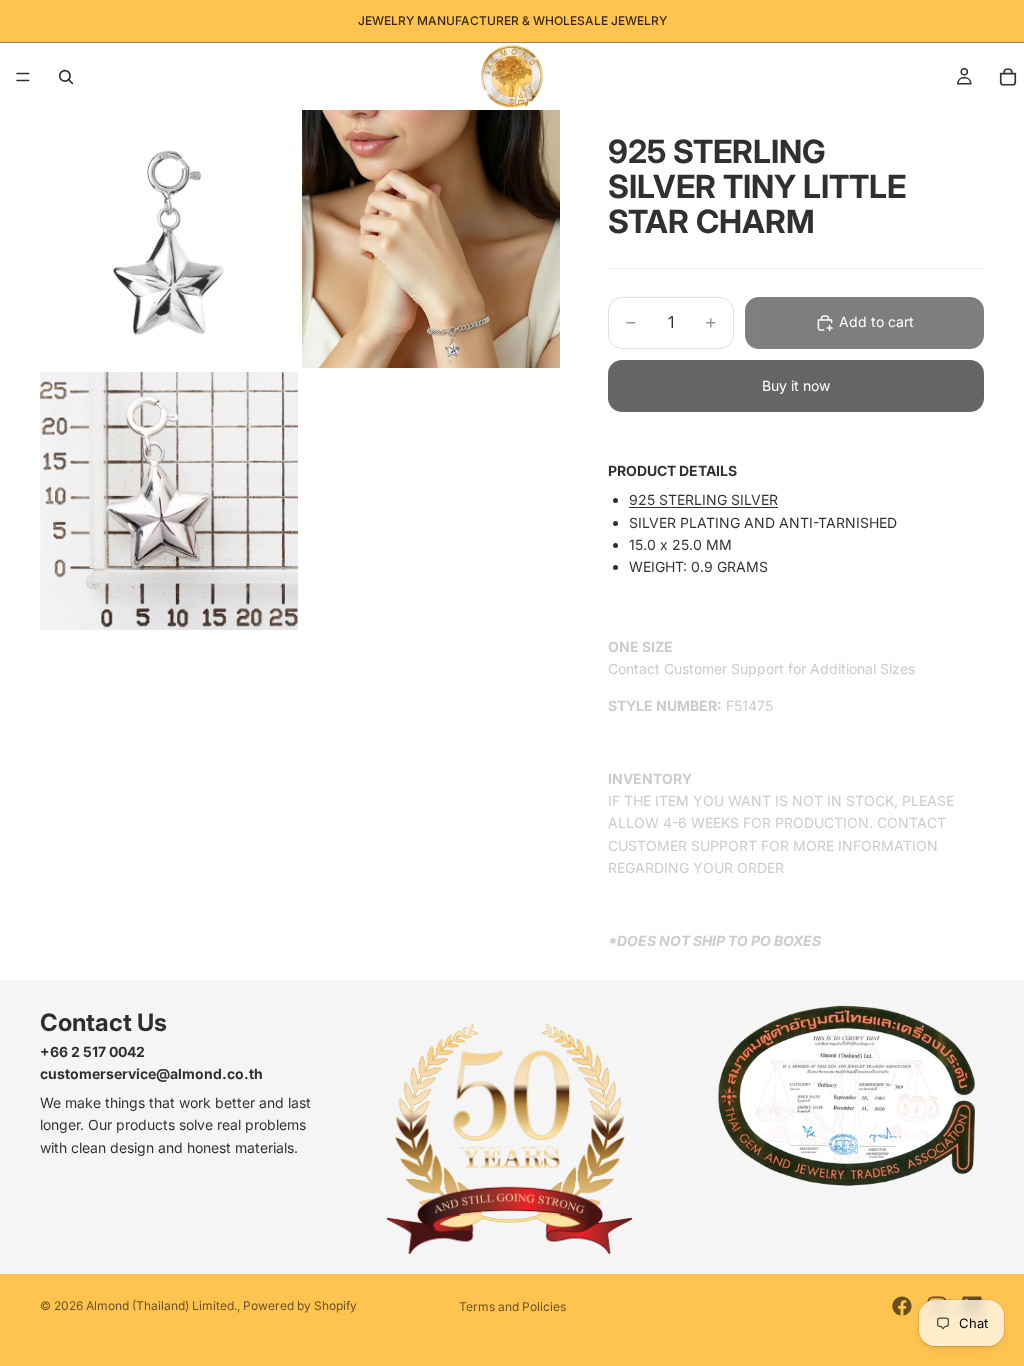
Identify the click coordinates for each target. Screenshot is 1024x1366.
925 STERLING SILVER (703, 499)
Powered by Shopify (300, 1305)
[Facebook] (902, 1306)
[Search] (66, 77)
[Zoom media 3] (169, 501)
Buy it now (796, 385)
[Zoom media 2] (431, 239)
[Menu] (23, 77)
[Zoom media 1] (169, 239)
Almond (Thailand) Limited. (161, 1305)
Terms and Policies (512, 1306)
